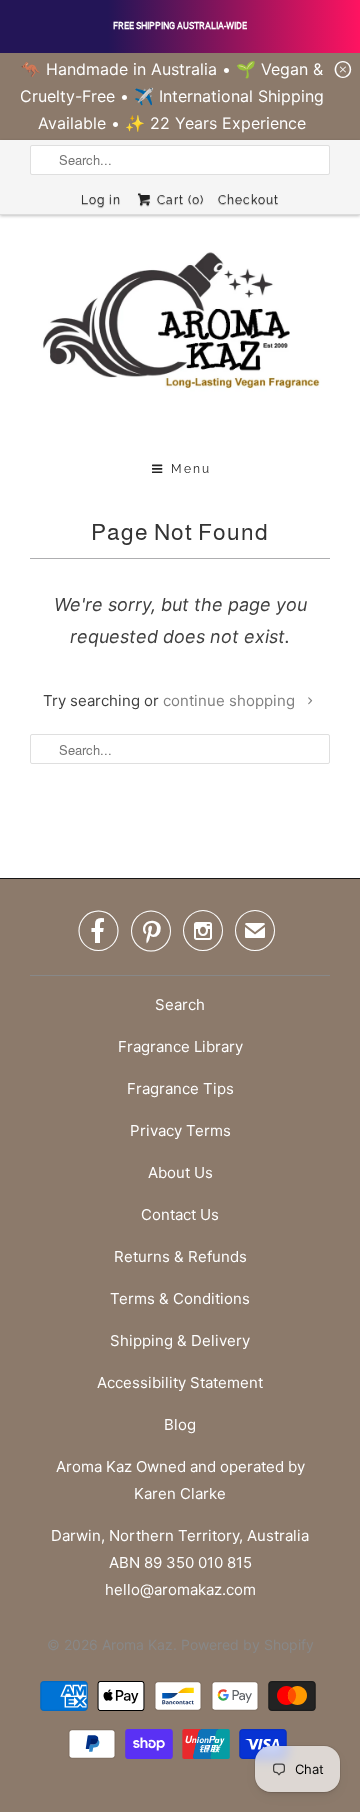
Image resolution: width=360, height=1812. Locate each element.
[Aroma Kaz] (180, 340)
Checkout (248, 200)
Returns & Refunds (180, 1256)
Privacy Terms (180, 1130)
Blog (180, 1424)
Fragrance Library (180, 1046)
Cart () (178, 200)
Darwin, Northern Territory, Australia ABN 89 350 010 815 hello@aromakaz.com (180, 1562)
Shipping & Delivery (180, 1340)
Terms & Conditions (180, 1298)
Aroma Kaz (137, 1644)
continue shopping (231, 700)
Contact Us (180, 1214)
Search (180, 1004)
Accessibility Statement (180, 1382)
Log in (101, 200)
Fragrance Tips (180, 1088)
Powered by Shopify (247, 1644)
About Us (180, 1172)
